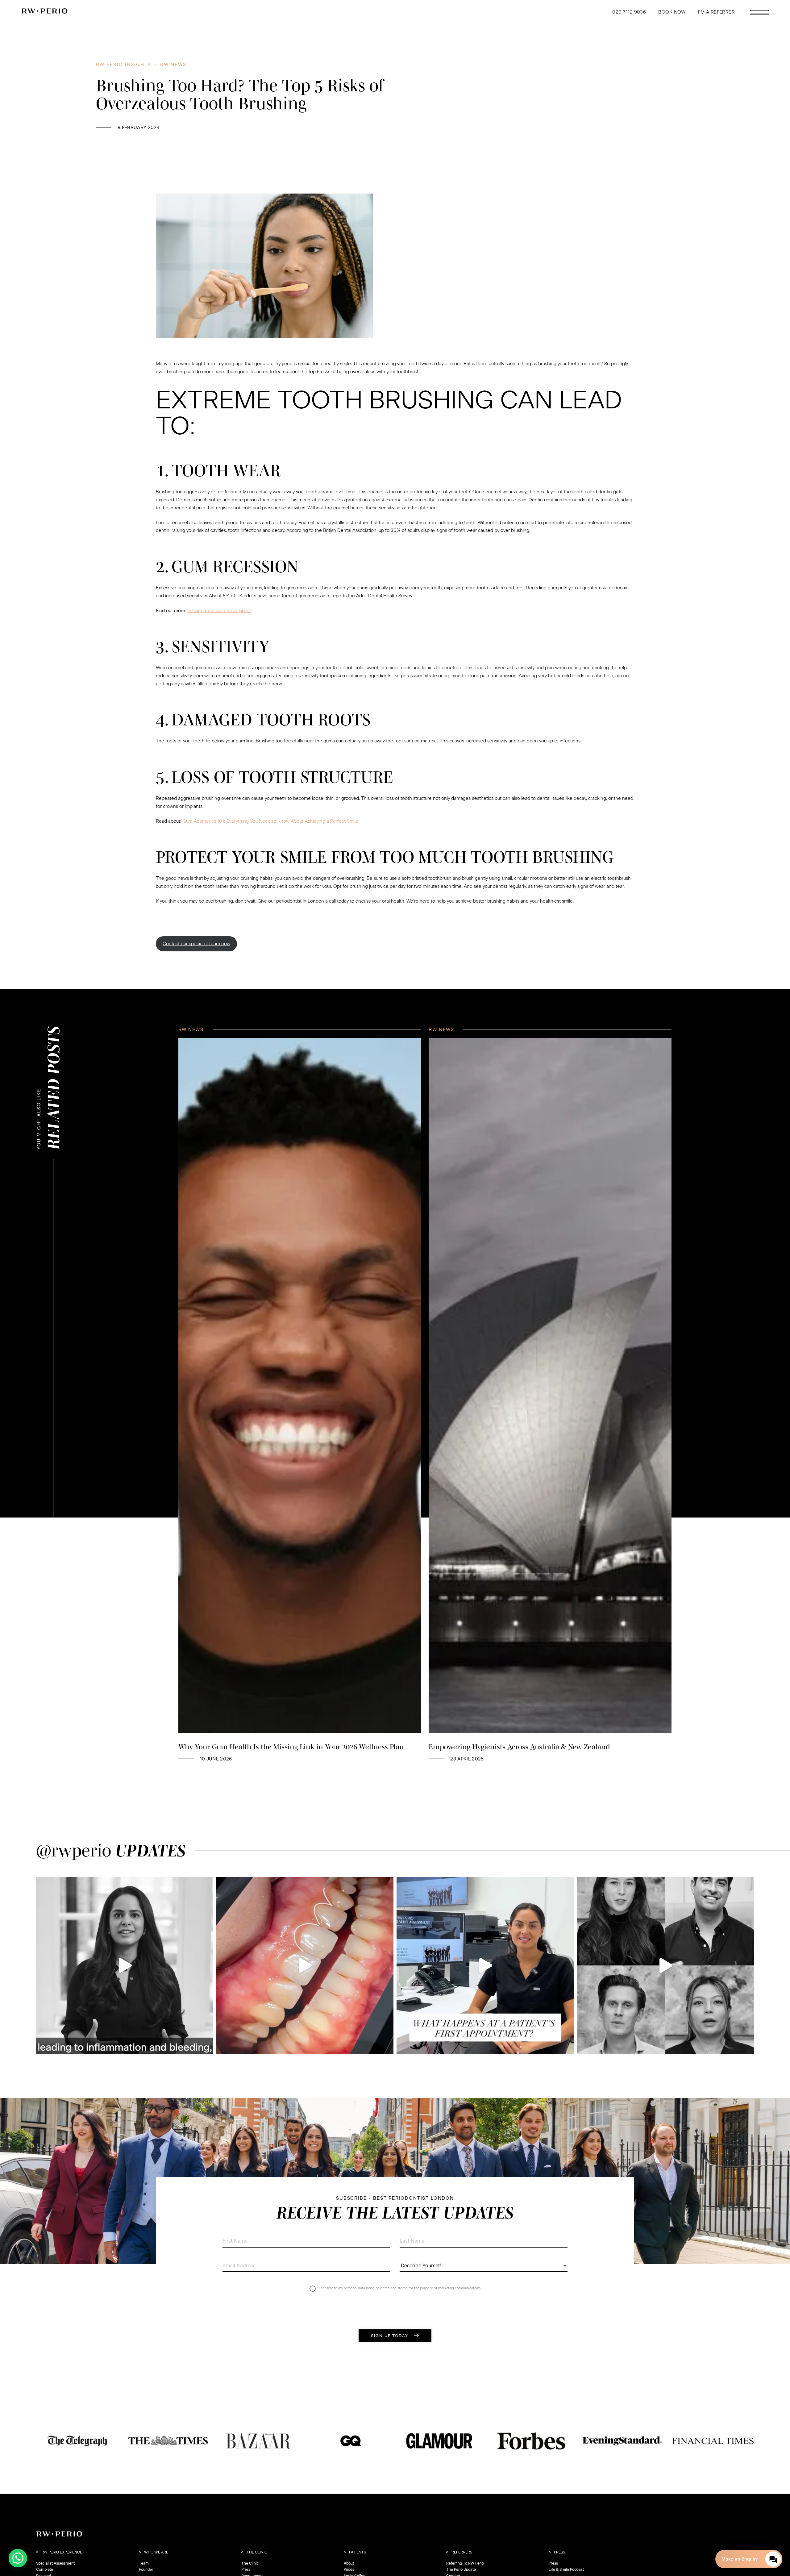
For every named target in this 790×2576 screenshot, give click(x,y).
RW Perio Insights (124, 65)
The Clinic (250, 2563)
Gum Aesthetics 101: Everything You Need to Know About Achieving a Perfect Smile (270, 821)
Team (144, 2563)
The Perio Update (461, 2570)
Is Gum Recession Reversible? (219, 611)
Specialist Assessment (55, 2563)
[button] (18, 2558)
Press (246, 2570)
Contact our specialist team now (196, 944)
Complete (45, 2570)
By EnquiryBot (746, 2559)
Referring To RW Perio (465, 2563)
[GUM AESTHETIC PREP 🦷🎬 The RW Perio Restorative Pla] (305, 1965)
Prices (349, 2570)
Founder (146, 2570)
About (349, 2563)
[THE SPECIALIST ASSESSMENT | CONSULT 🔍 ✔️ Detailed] (485, 1965)
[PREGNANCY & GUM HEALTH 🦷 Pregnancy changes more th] (125, 1965)
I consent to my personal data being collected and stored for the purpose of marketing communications (400, 2288)
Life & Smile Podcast (566, 2570)
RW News (173, 65)
